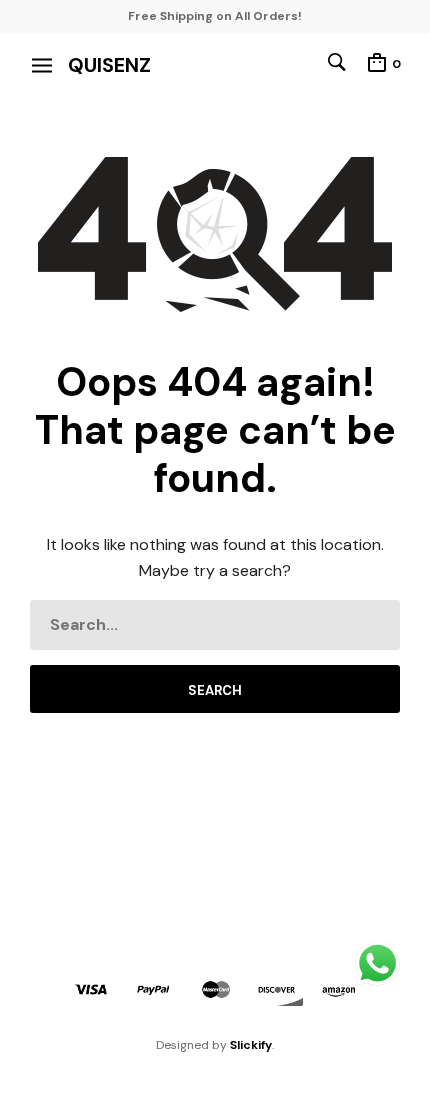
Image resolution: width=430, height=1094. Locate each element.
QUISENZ (109, 65)
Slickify (251, 1045)
